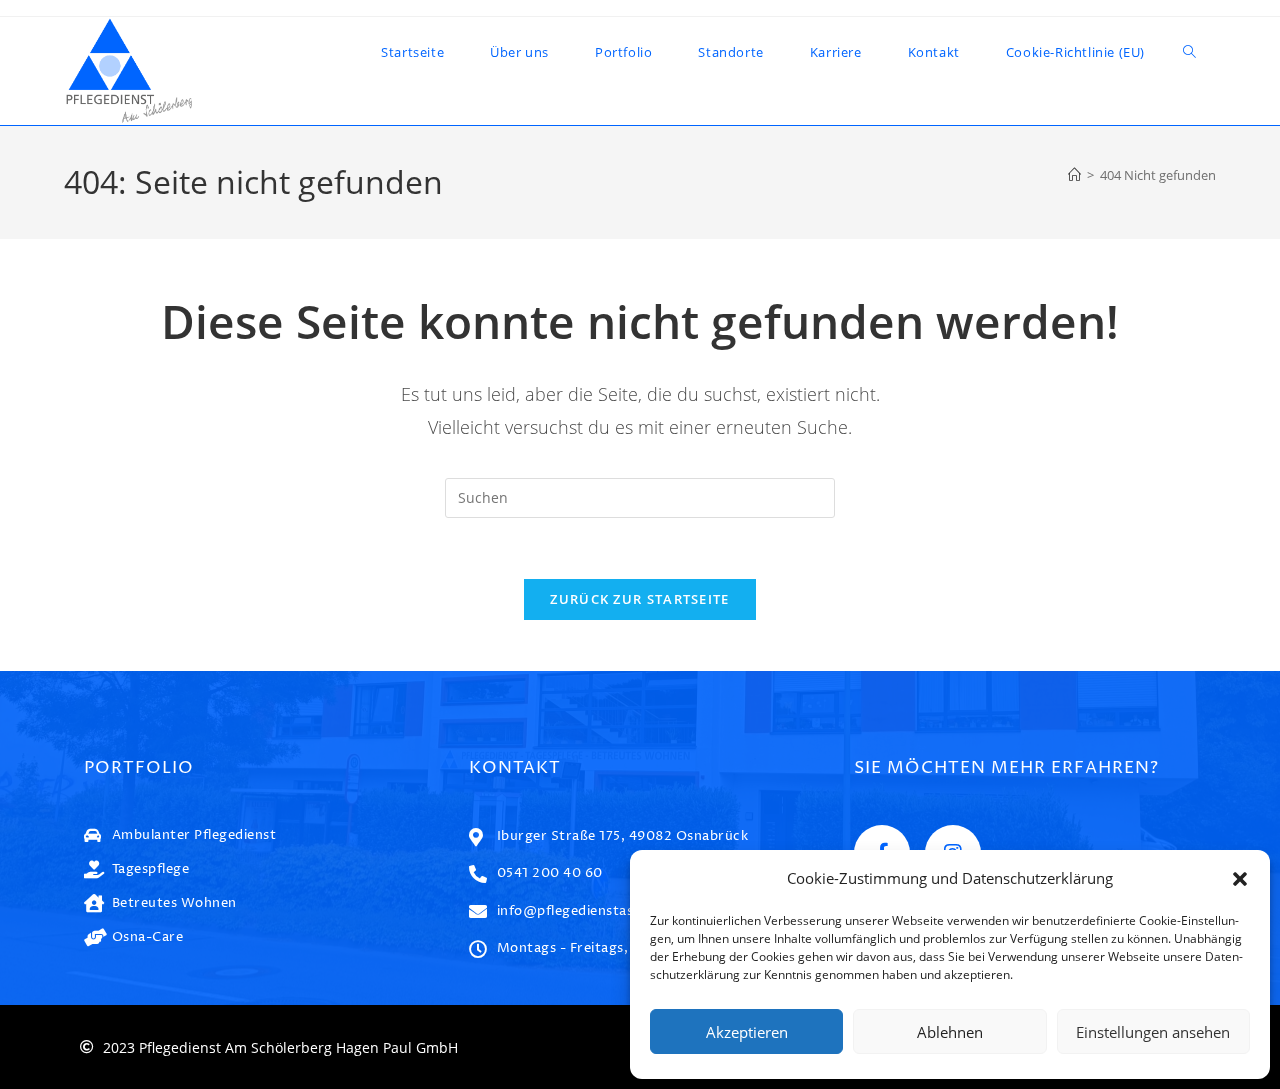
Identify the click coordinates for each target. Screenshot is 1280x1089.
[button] (1240, 879)
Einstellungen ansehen (1153, 1032)
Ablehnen (950, 1032)
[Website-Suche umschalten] (1189, 52)
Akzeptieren (747, 1032)
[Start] (1074, 175)
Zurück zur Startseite (639, 599)
